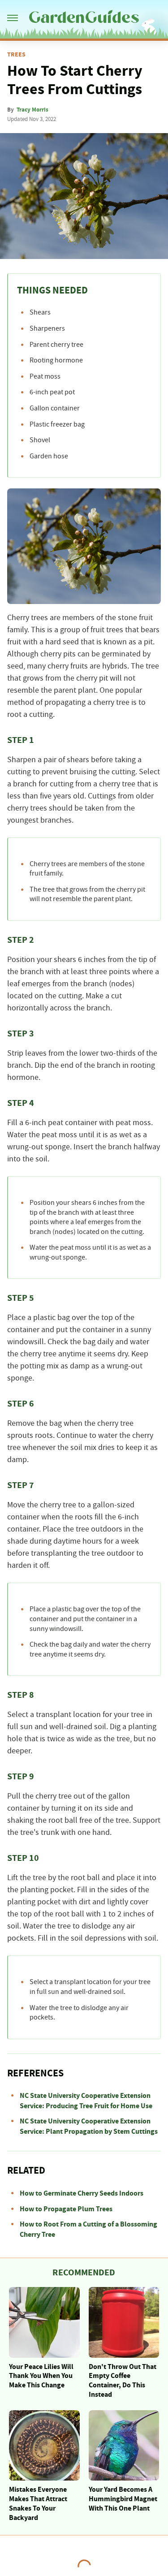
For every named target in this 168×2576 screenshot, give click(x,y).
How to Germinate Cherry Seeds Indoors (82, 2193)
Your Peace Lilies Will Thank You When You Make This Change (41, 2376)
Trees (16, 55)
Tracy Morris (32, 110)
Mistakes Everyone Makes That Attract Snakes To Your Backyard (38, 2503)
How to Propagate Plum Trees (66, 2209)
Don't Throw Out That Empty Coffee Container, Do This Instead (123, 2381)
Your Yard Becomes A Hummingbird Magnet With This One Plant (123, 2499)
